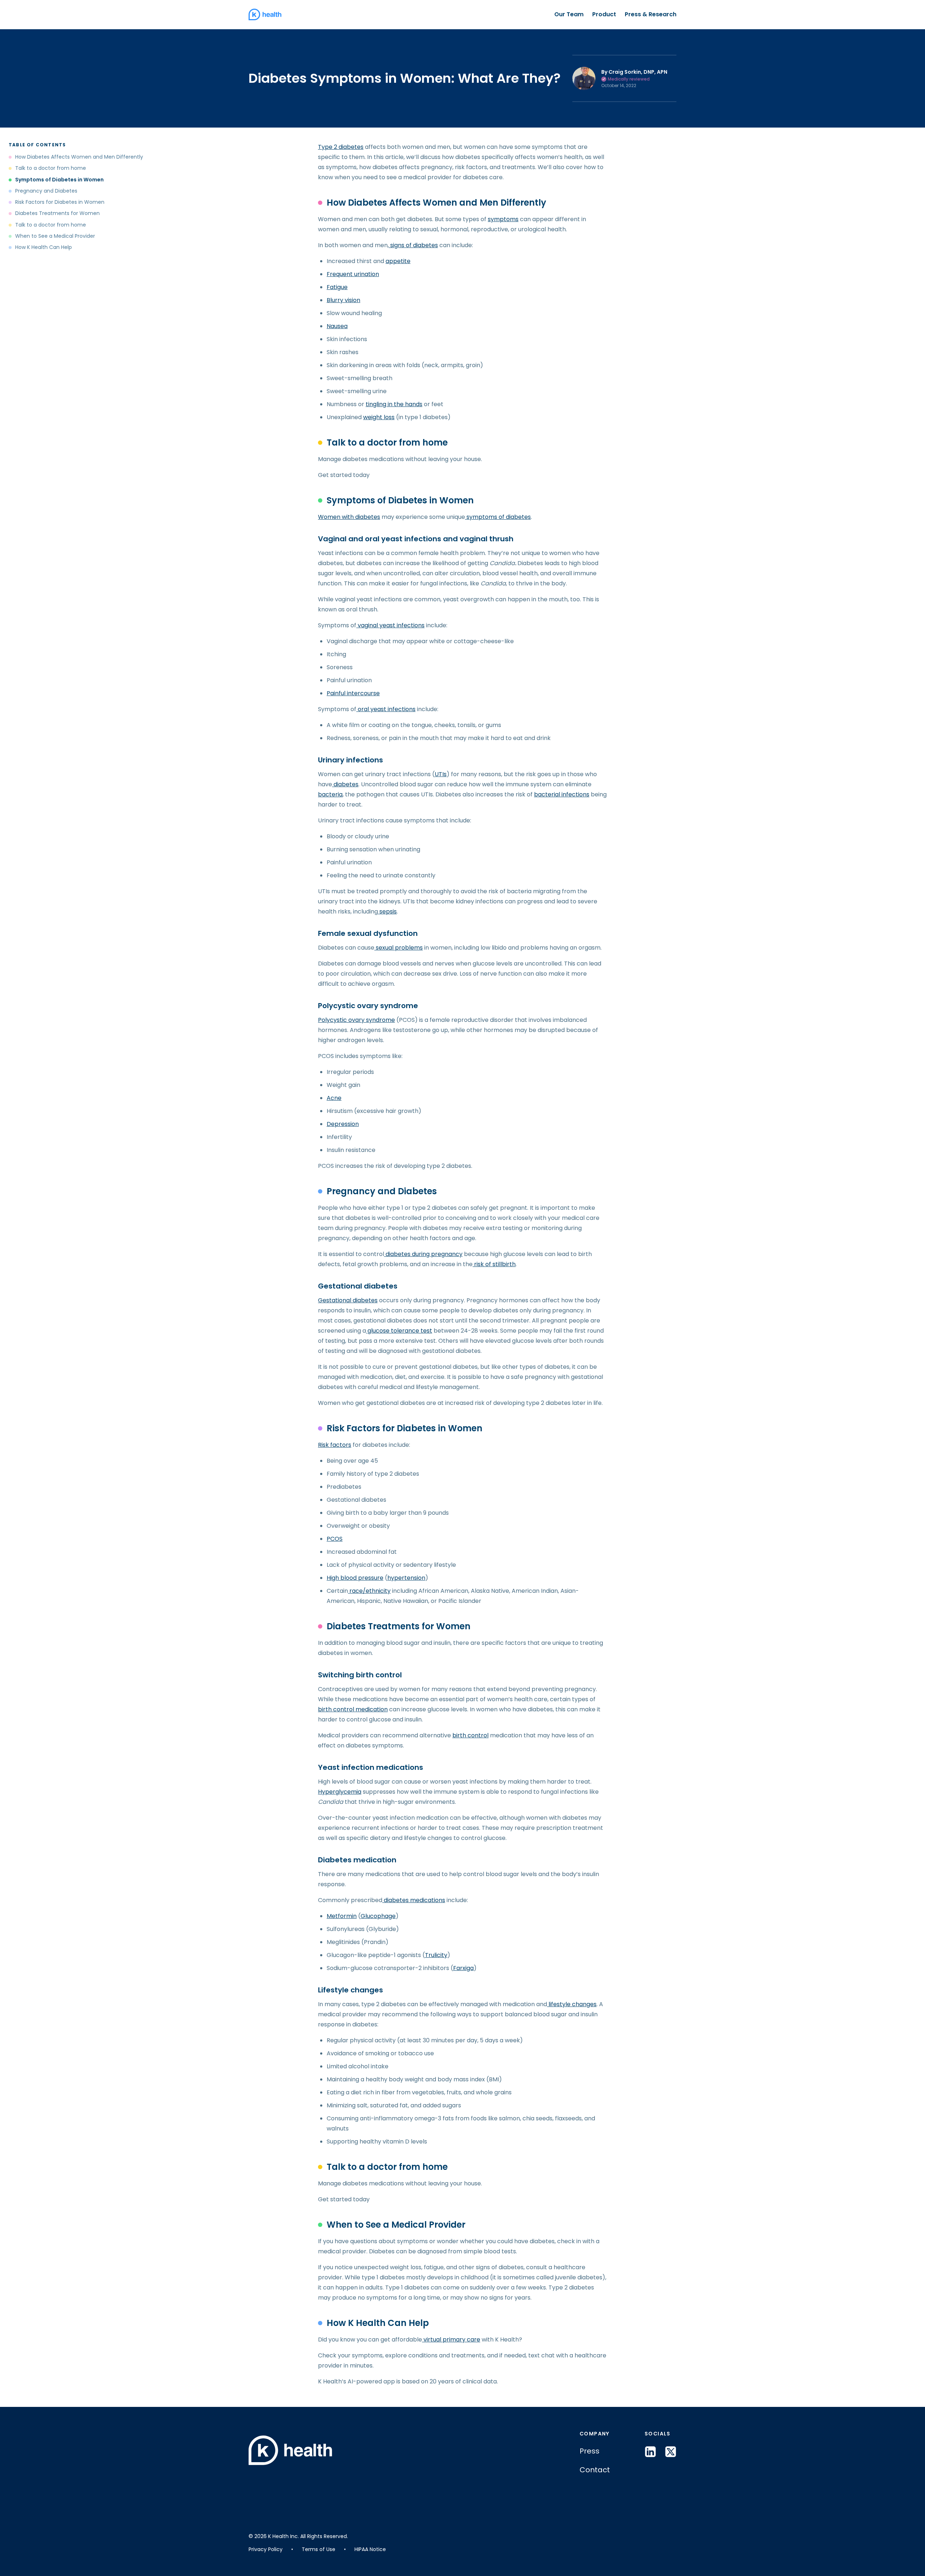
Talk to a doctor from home (51, 168)
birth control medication (353, 1709)
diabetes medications (414, 1900)
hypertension (406, 1578)
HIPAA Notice (370, 2549)
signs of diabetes (413, 245)
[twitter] (671, 2452)
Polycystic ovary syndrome (356, 1020)
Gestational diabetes (348, 1300)
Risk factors (335, 1445)
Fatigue (337, 287)
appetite (398, 261)
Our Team (569, 14)
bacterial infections (562, 794)
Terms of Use (319, 2549)
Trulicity (436, 1955)
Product (604, 14)
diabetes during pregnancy (423, 1254)
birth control (470, 1735)
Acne (334, 1098)
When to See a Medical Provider (55, 236)
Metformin (342, 1916)
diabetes (345, 784)
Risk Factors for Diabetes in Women (60, 202)
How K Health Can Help (44, 247)
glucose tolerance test (399, 1331)
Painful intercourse (353, 693)
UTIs (441, 774)
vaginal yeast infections (390, 625)
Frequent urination (353, 274)
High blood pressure (355, 1578)
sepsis (387, 911)
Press (590, 2451)
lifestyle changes (572, 2004)
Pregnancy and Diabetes (46, 191)
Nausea (337, 326)
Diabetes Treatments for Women (57, 213)
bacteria (330, 794)
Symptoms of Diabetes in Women (59, 180)
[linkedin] (650, 2452)
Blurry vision (343, 300)
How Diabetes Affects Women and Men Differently (79, 157)
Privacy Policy (266, 2549)
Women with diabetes (349, 517)
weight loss (379, 417)
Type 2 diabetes (341, 147)
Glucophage (378, 1916)
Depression (343, 1124)
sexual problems (399, 948)
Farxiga (463, 1968)
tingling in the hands (394, 404)
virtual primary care (451, 2340)
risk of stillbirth (494, 1264)
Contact (595, 2470)
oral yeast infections (386, 709)
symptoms (503, 219)
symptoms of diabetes (498, 517)
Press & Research (651, 14)
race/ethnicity (369, 1591)
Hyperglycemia (340, 1792)
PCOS (335, 1539)
